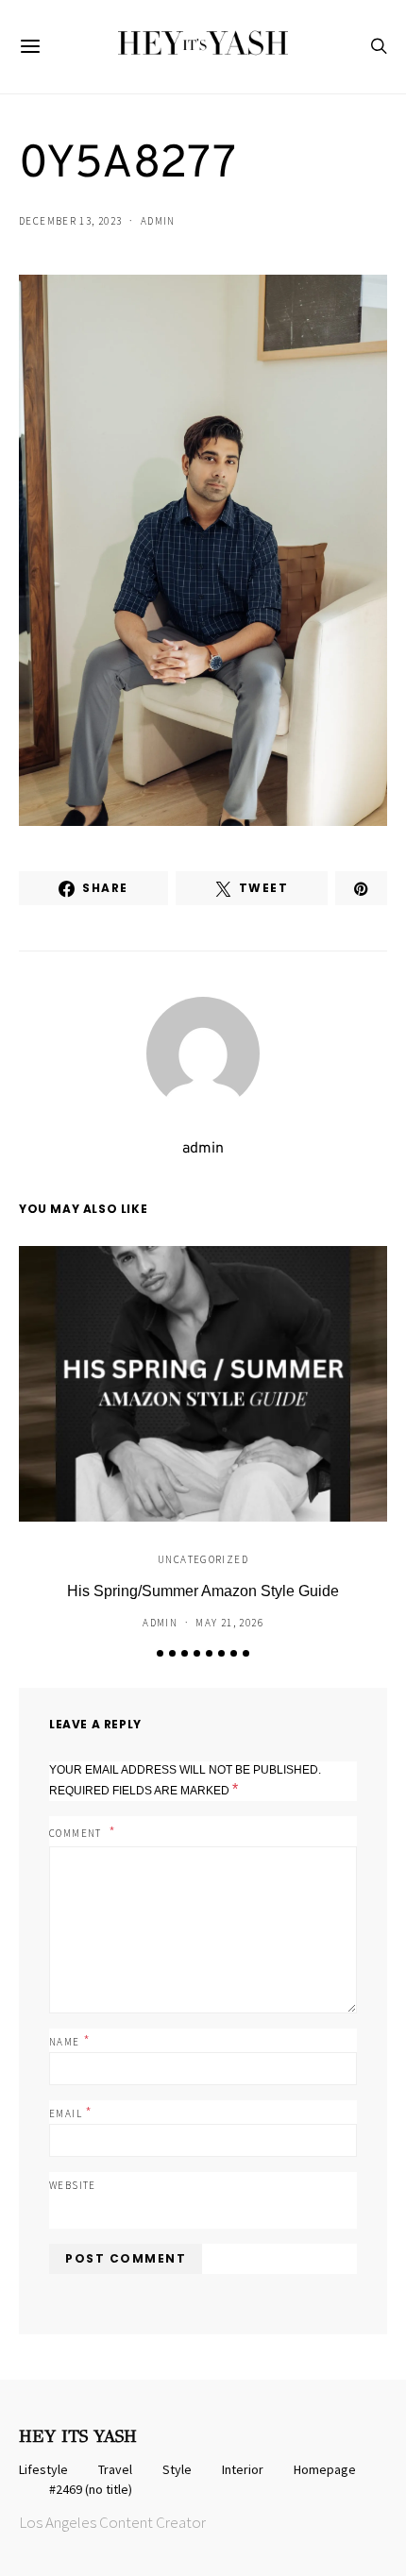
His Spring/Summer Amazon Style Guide (203, 1591)
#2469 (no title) (91, 2489)
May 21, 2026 (229, 1623)
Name (70, 2040)
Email (71, 2112)
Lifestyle (43, 2469)
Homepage (325, 2469)
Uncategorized (203, 1559)
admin (158, 221)
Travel (115, 2469)
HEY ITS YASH (78, 2436)
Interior (243, 2469)
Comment (77, 1833)
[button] (160, 1653)
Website (73, 2185)
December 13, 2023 (70, 221)
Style (177, 2469)
